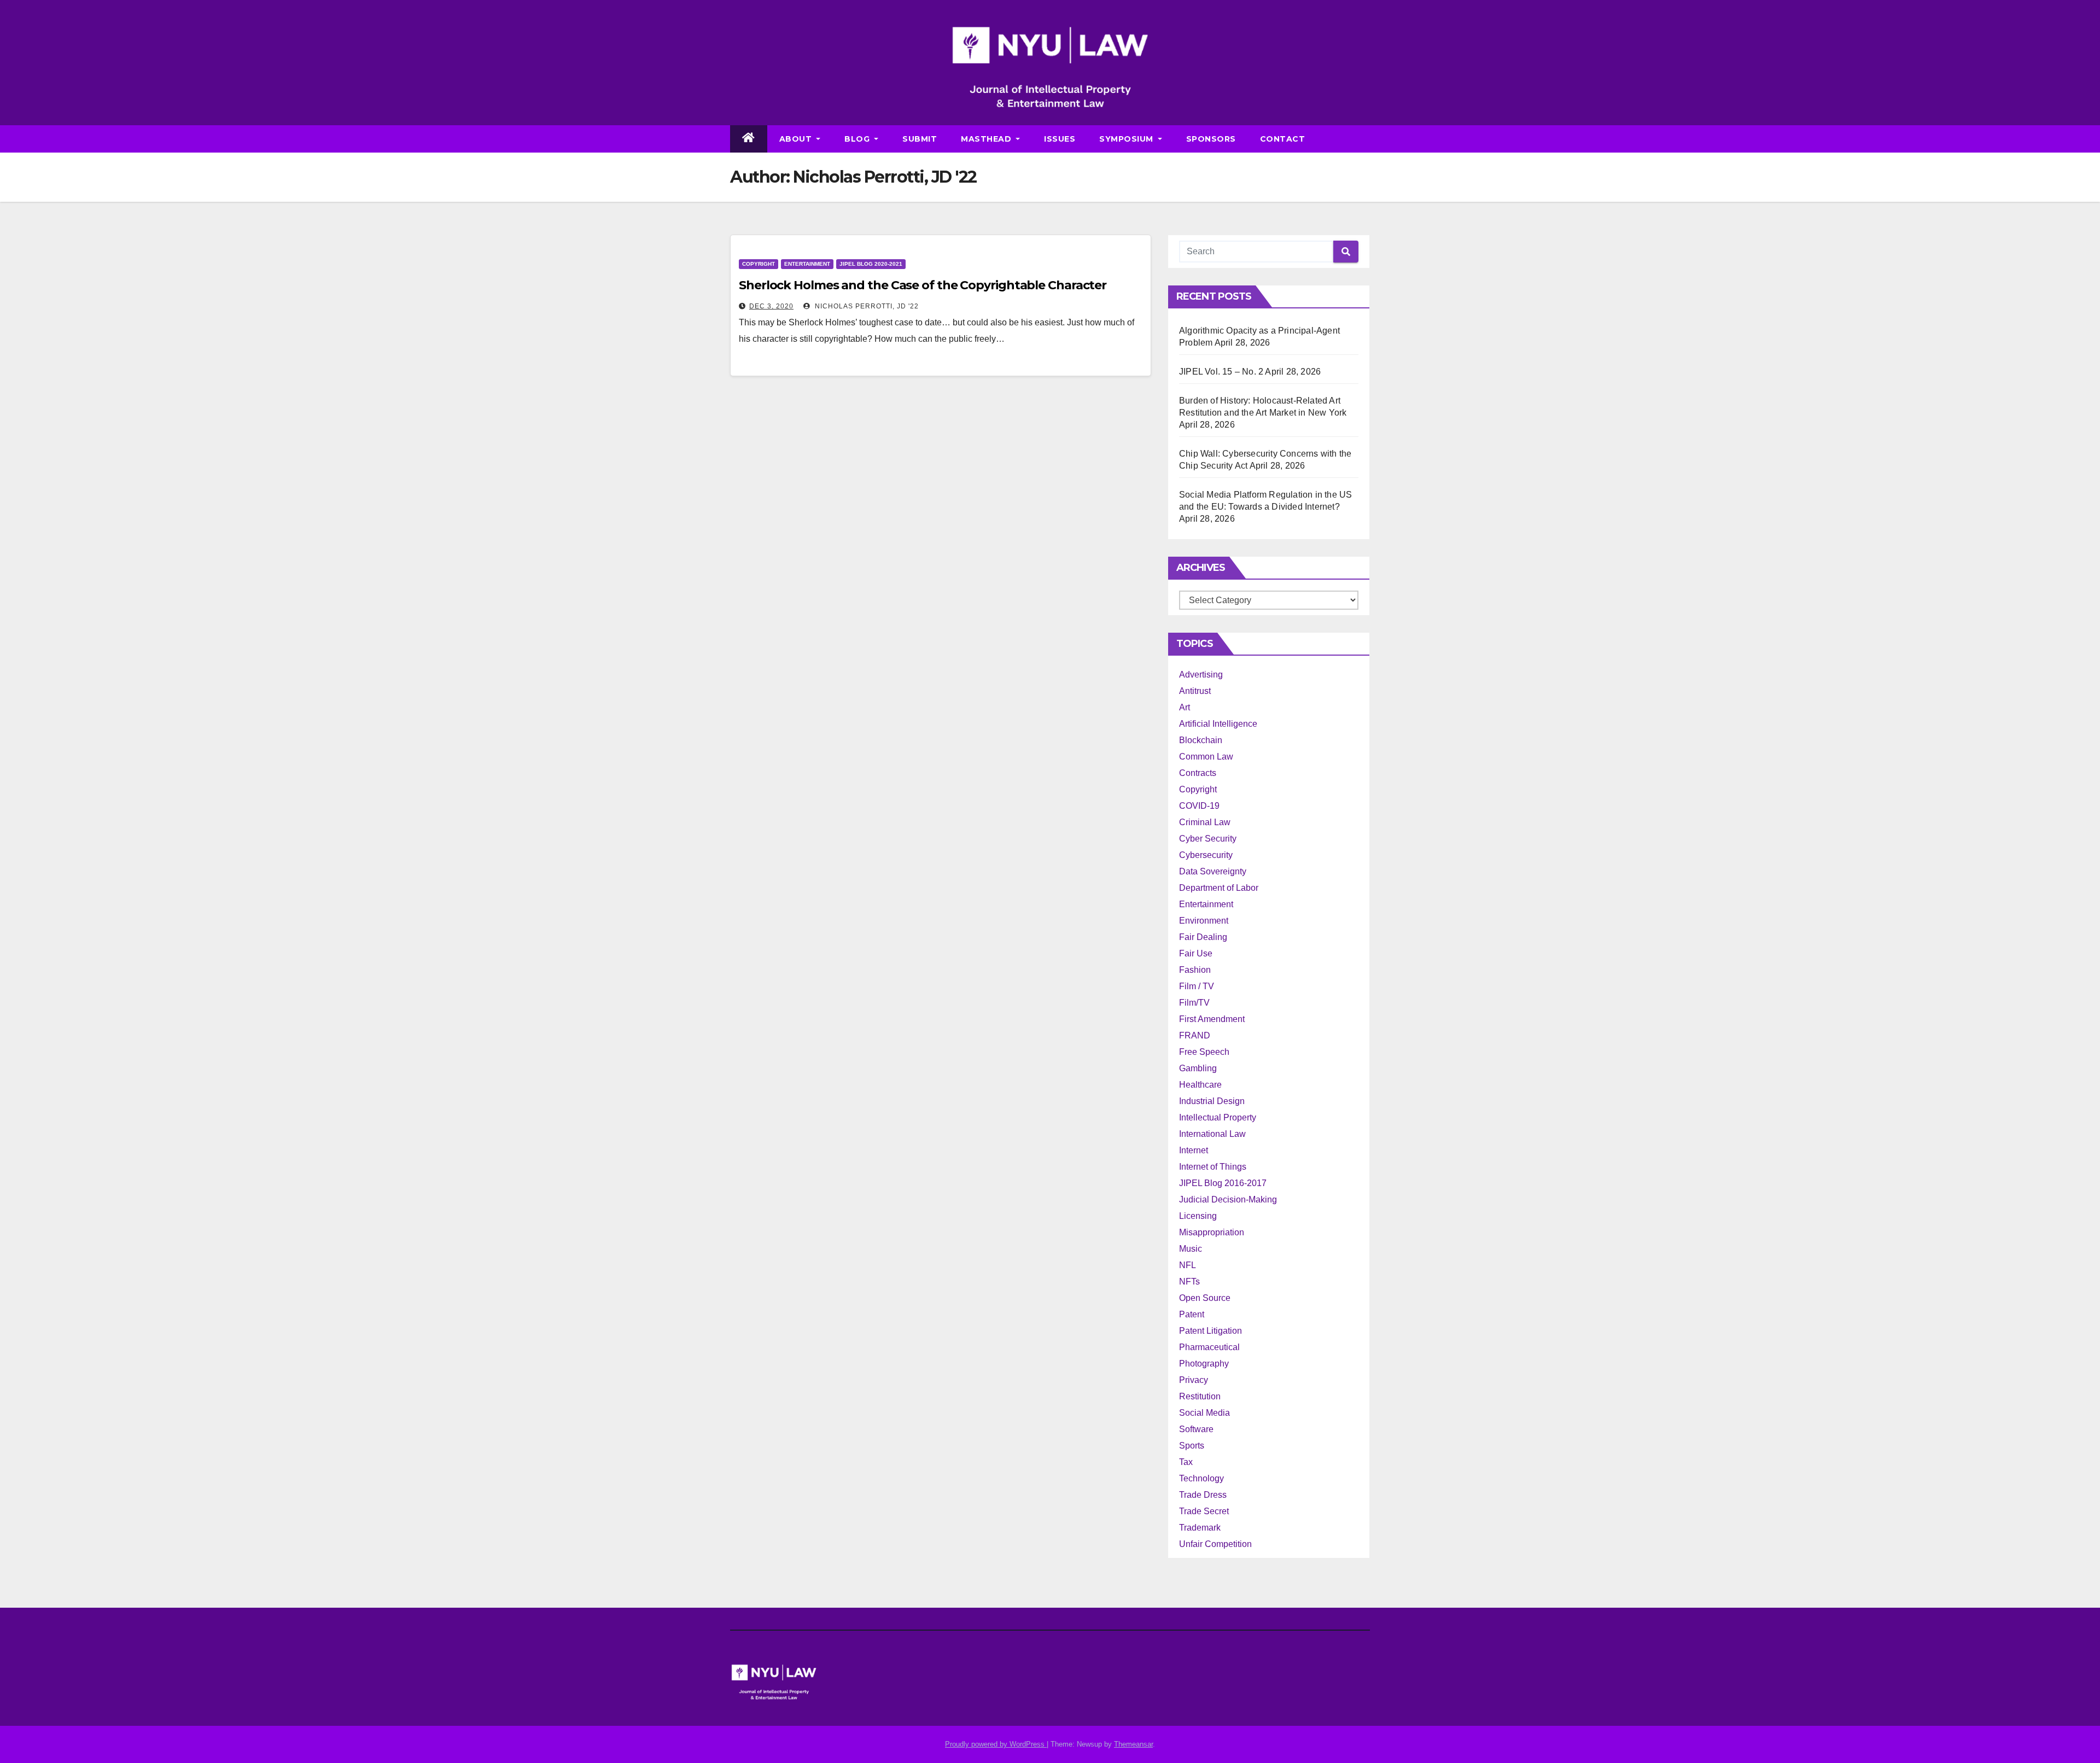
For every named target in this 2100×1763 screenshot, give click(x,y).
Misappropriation (1212, 1232)
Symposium (1127, 139)
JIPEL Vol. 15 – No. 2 (1221, 372)
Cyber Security (1208, 839)
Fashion (1195, 970)
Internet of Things (1213, 1167)
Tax (1186, 1462)
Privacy (1194, 1380)
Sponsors (1211, 139)
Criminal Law (1205, 822)
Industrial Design (1212, 1101)
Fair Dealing (1203, 937)
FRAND (1195, 1035)
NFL (1188, 1265)
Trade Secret (1204, 1511)
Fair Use (1196, 953)
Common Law (1206, 757)
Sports (1192, 1446)
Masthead (987, 139)
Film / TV (1197, 986)
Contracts (1198, 773)
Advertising (1201, 675)
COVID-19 (1199, 806)
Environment (1204, 921)
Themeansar (1133, 1744)
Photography (1204, 1364)
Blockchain (1201, 740)
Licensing (1198, 1216)
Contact (1283, 139)
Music (1191, 1249)
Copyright (759, 264)
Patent (1192, 1314)
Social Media (1204, 1413)
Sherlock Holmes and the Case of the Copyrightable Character (923, 285)
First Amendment (1212, 1019)
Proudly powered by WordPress (996, 1744)
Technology (1201, 1478)
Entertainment (807, 264)
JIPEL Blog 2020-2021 (871, 264)
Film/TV (1194, 1003)
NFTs (1189, 1282)
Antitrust (1195, 691)
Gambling (1198, 1068)
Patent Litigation (1211, 1331)
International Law (1212, 1134)
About (797, 139)
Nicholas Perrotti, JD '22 (866, 306)
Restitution (1200, 1396)
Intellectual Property (1218, 1117)
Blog (858, 139)
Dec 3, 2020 (771, 306)
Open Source (1205, 1298)
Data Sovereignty (1213, 871)
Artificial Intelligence (1218, 724)
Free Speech (1204, 1052)
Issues (1060, 139)
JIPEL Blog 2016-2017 (1223, 1183)
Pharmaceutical (1209, 1347)
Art (1185, 707)
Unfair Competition (1215, 1544)
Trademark (1200, 1528)
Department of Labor (1219, 888)
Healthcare (1200, 1085)
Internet (1194, 1150)
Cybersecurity (1206, 855)
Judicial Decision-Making (1228, 1199)
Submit (920, 139)
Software (1196, 1429)
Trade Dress (1203, 1495)
